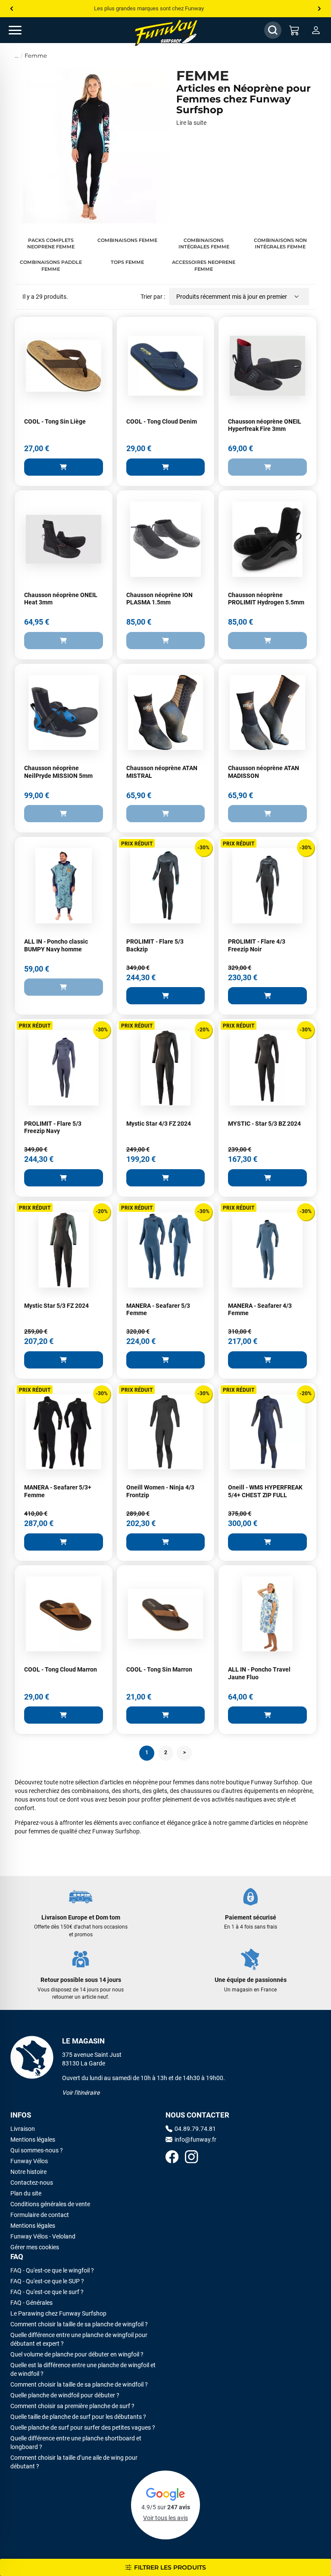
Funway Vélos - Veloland (43, 2236)
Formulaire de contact (40, 2215)
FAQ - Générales (31, 2303)
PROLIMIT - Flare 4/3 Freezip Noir (257, 945)
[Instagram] (191, 2158)
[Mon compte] (316, 30)
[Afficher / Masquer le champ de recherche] (273, 30)
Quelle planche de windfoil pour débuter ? (65, 2395)
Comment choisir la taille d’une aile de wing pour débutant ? (74, 2462)
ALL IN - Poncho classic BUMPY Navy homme (56, 945)
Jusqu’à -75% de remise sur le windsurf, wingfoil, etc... (160, 8)
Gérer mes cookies (35, 2247)
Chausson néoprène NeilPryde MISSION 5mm (58, 772)
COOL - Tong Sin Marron (159, 1669)
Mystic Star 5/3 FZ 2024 (56, 1306)
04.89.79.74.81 (195, 2129)
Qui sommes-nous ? (37, 2150)
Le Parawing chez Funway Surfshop (58, 2313)
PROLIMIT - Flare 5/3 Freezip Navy (53, 1127)
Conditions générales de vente (50, 2204)
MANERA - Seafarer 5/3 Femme (158, 1310)
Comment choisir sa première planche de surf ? (72, 2406)
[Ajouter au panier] (64, 467)
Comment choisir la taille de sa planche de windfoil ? (79, 2384)
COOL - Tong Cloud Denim (162, 421)
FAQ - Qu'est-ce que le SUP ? (47, 2281)
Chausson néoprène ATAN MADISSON (264, 772)
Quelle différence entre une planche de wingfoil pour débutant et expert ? (79, 2339)
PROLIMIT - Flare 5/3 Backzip (155, 945)
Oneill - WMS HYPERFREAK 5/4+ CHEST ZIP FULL (265, 1491)
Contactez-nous (32, 2183)
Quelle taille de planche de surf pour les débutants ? (78, 2417)
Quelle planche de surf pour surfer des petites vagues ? (83, 2427)
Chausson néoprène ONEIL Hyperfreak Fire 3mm (265, 425)
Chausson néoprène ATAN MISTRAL (162, 772)
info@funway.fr (195, 2139)
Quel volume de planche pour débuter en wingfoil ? (77, 2354)
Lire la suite (191, 123)
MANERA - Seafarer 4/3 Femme (260, 1310)
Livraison (23, 2129)
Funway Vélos (29, 2161)
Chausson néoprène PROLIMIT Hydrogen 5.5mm (266, 599)
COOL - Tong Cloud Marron (61, 1669)
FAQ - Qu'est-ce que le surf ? (47, 2292)
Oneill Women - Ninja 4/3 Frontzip (160, 1491)
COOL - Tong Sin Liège (55, 421)
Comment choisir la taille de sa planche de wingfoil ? (79, 2324)
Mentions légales (33, 2139)
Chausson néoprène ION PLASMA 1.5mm (159, 599)
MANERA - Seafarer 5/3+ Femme (58, 1491)
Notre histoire (28, 2172)
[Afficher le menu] (24, 30)
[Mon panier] (294, 30)
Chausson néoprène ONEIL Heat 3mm (61, 599)
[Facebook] (172, 2158)
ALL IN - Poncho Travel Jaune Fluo (259, 1673)
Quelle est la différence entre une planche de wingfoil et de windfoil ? (83, 2369)
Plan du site (26, 2193)
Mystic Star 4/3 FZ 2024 (159, 1124)
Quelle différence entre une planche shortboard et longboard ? (76, 2443)
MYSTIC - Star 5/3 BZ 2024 (264, 1124)
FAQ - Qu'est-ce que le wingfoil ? (52, 2270)
